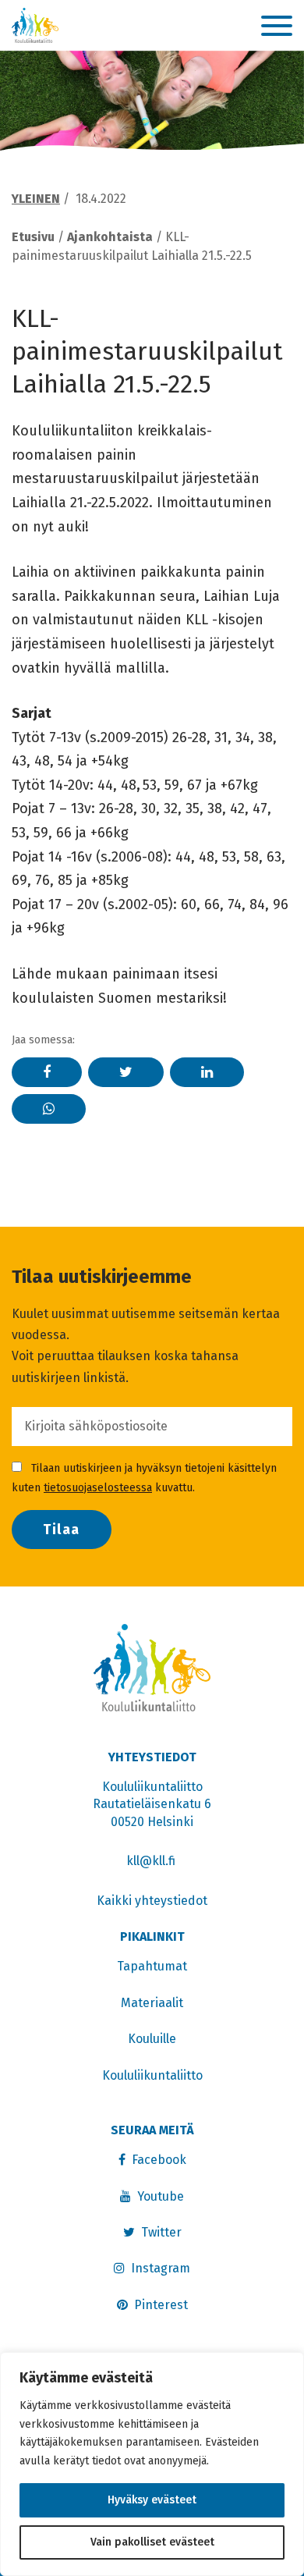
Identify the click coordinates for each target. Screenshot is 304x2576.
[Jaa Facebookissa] (47, 1072)
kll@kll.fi (152, 1861)
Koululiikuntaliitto (152, 2075)
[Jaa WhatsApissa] (49, 1109)
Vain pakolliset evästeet (152, 2542)
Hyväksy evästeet (152, 2500)
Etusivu (33, 237)
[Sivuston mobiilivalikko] (277, 27)
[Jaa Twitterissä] (126, 1072)
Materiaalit (152, 2003)
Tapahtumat (152, 1966)
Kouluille (152, 2039)
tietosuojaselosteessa (98, 1488)
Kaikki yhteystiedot (152, 1901)
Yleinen (36, 199)
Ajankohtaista (110, 237)
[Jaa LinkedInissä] (207, 1072)
